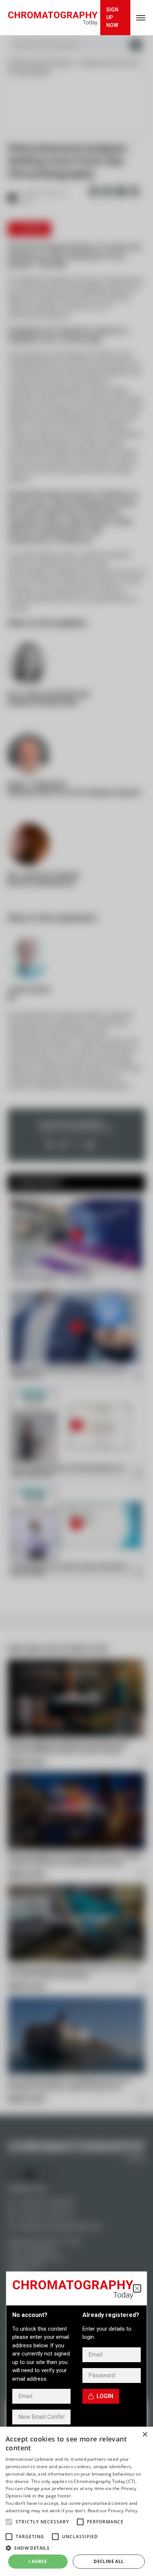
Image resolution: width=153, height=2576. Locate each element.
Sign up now (112, 17)
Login (105, 2396)
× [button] (145, 2435)
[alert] (76, 2501)
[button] (9, 2522)
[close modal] (137, 2288)
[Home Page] (53, 18)
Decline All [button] (109, 2561)
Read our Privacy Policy (113, 2511)
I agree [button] (38, 2561)
